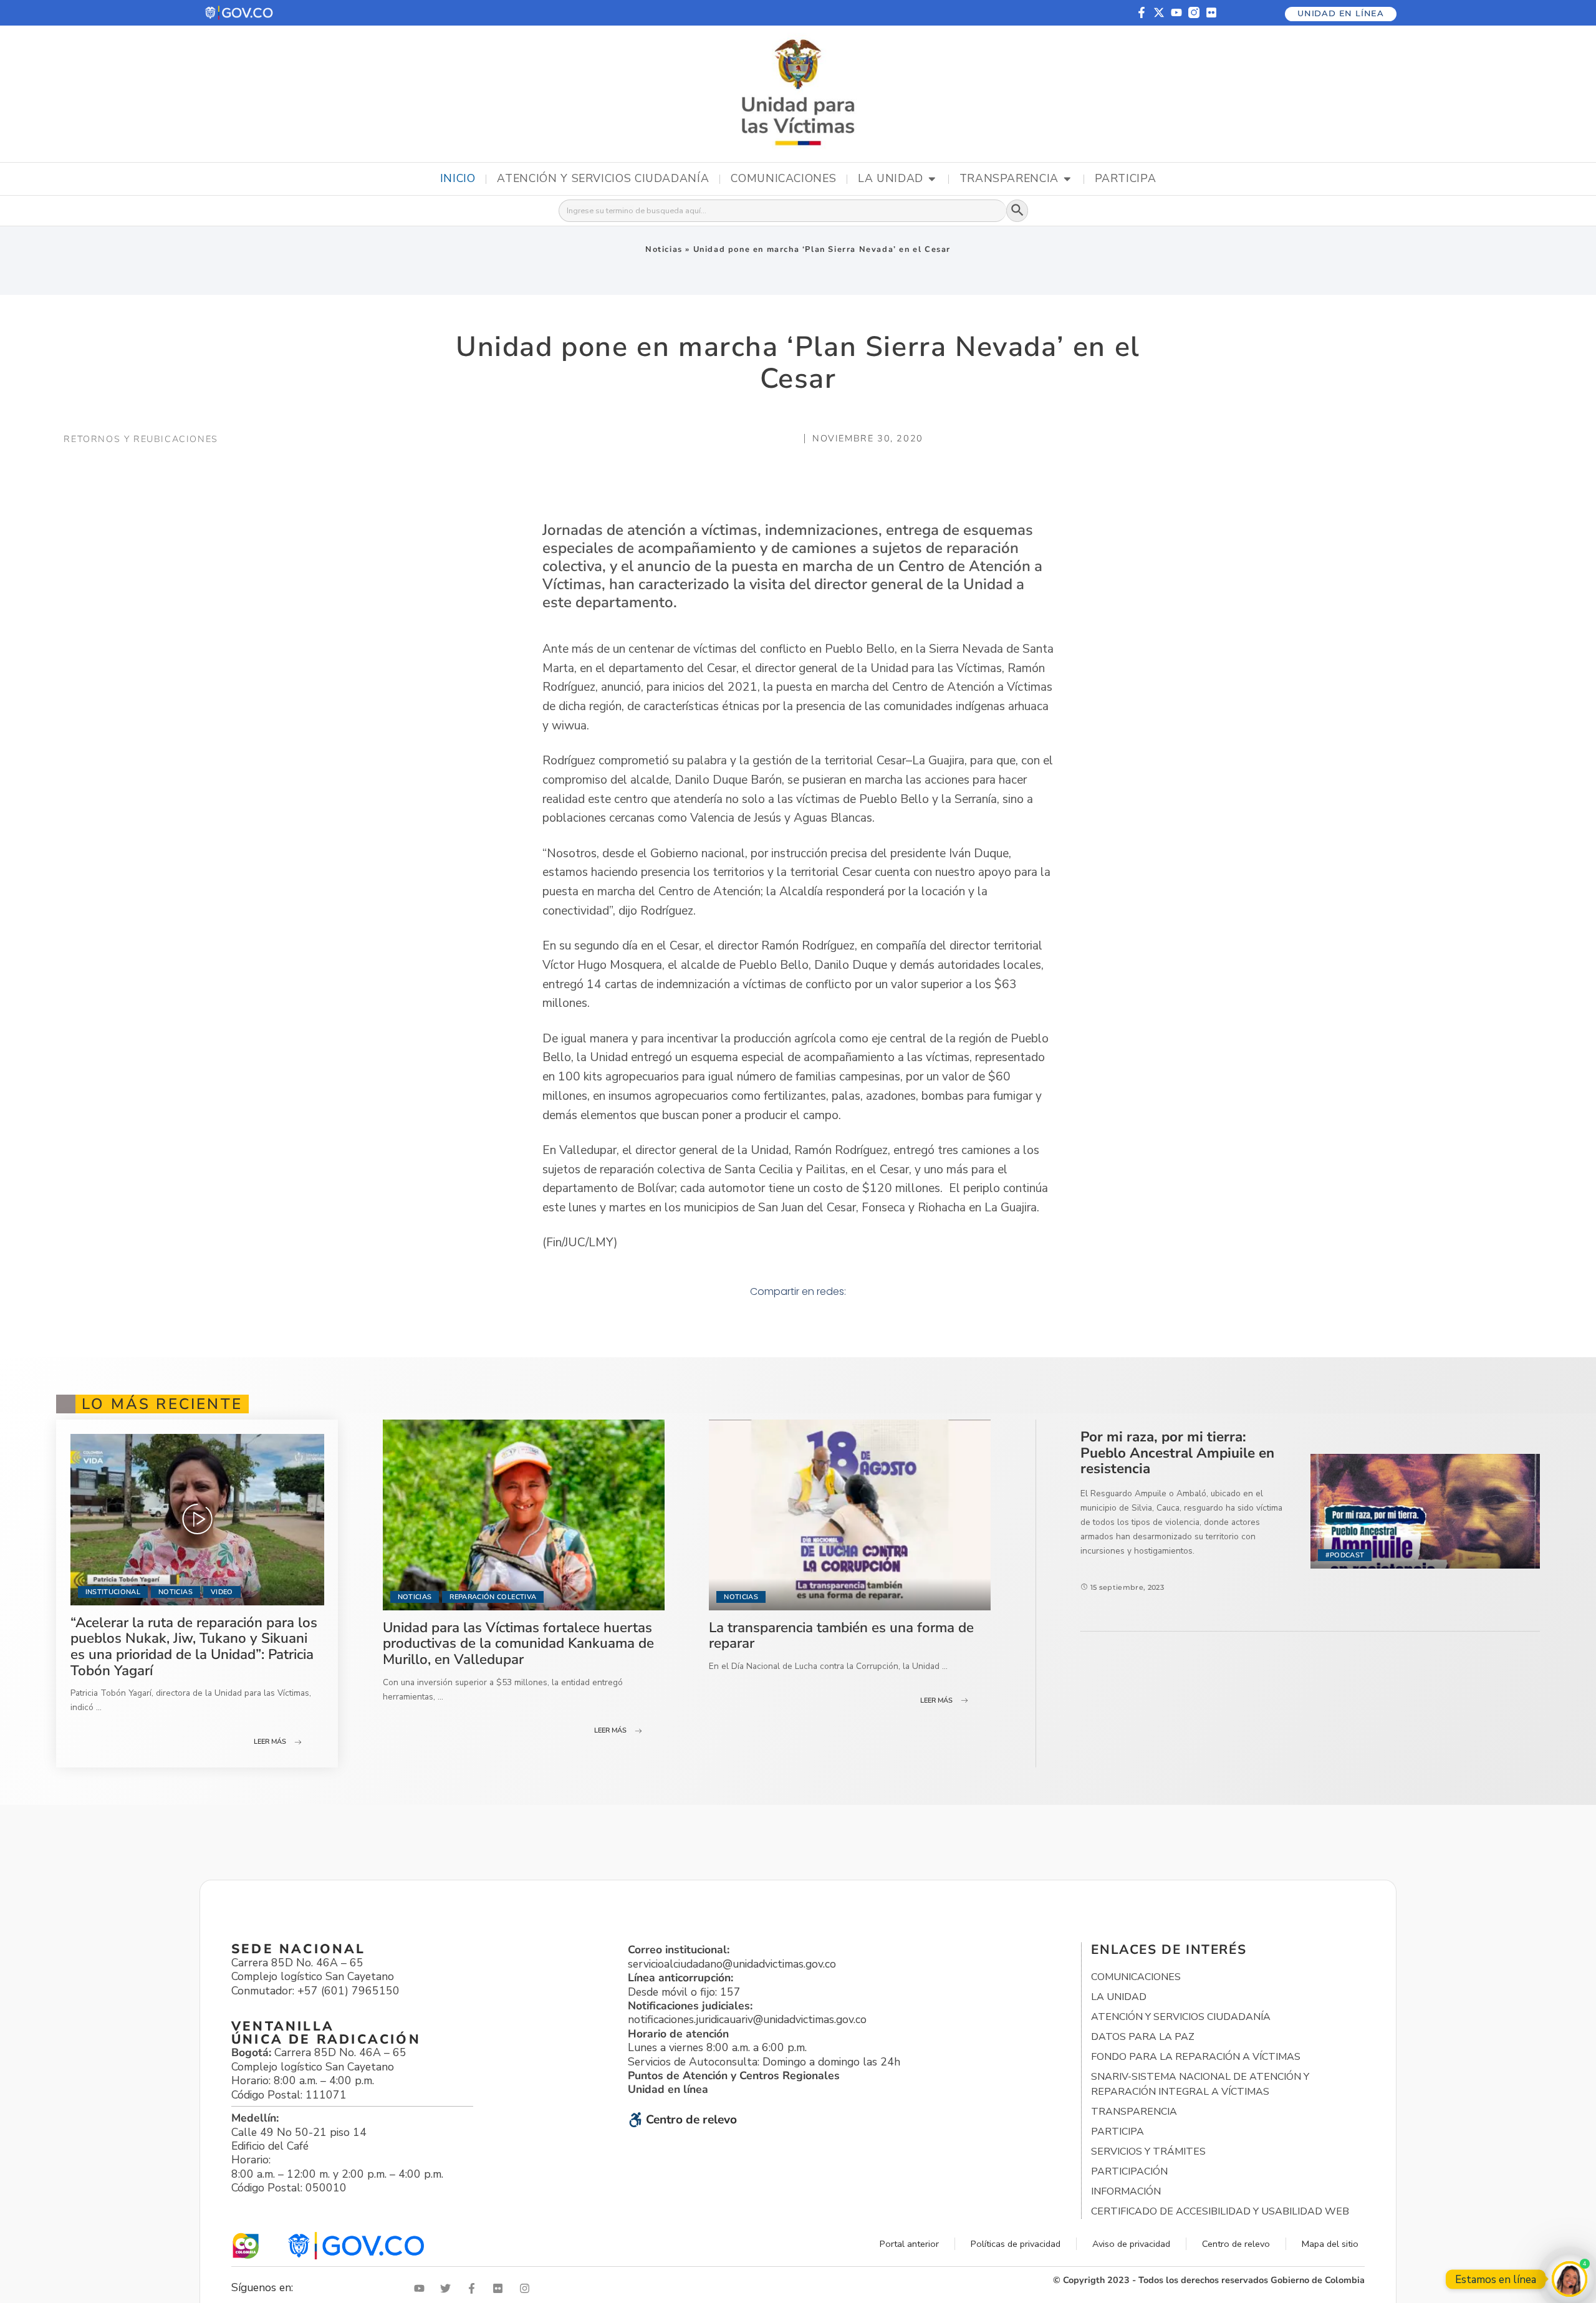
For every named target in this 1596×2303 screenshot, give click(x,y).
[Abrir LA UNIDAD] (932, 179)
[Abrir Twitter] (448, 2288)
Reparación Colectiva (493, 1597)
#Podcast (1345, 1555)
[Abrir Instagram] (527, 2288)
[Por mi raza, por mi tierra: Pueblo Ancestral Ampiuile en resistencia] (1425, 1511)
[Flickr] (1211, 12)
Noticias (664, 249)
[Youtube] (1176, 12)
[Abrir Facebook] (474, 2288)
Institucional (113, 1592)
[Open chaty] (1570, 2279)
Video (222, 1592)
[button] (240, 13)
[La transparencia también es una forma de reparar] (850, 1515)
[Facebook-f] (1142, 12)
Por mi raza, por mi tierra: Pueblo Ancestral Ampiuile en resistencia (1177, 1453)
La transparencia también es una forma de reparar (841, 1636)
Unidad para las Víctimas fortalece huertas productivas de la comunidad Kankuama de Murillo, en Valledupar (518, 1643)
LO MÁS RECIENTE (162, 1404)
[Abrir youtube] (422, 2288)
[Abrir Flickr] (501, 2288)
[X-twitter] (1159, 12)
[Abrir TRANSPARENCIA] (1067, 179)
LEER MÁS (270, 1742)
